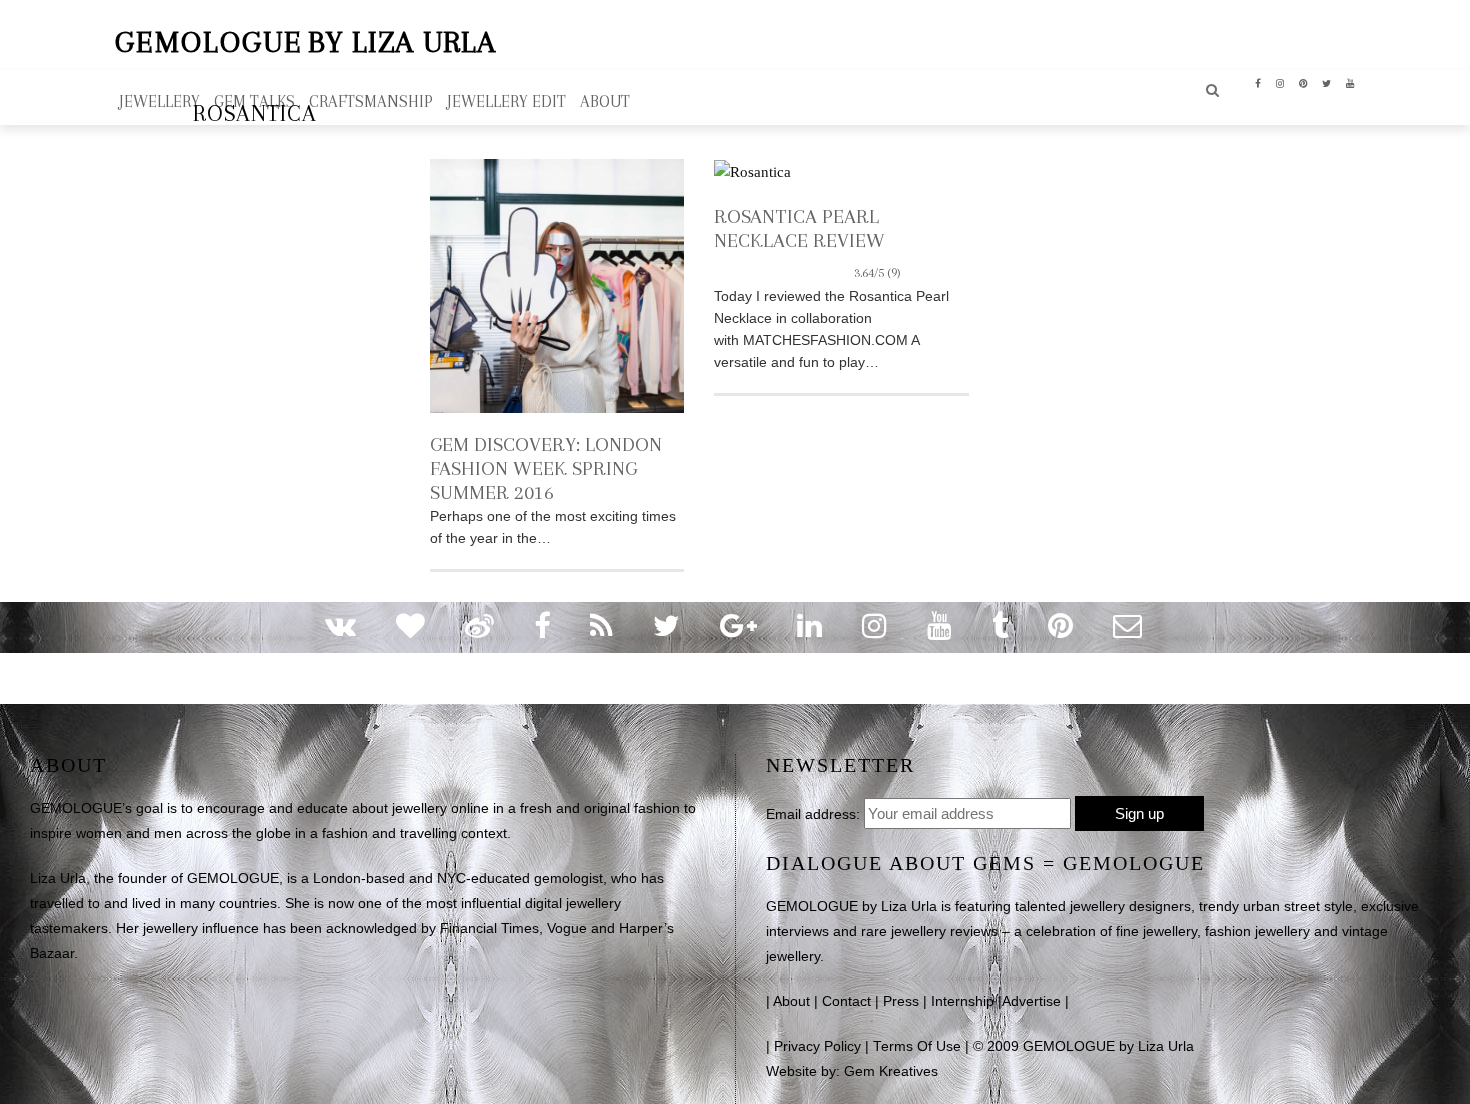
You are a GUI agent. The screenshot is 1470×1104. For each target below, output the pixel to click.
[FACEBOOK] (1258, 82)
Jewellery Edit (506, 101)
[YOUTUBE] (1350, 82)
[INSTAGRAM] (1280, 82)
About (791, 1001)
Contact (846, 1001)
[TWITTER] (1327, 82)
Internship (962, 1001)
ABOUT (605, 101)
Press (901, 1001)
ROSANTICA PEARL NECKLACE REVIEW (807, 240)
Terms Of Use (917, 1046)
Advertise (1031, 1001)
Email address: (813, 814)
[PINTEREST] (1303, 82)
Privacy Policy (817, 1046)
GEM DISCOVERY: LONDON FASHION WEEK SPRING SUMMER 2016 (546, 468)
